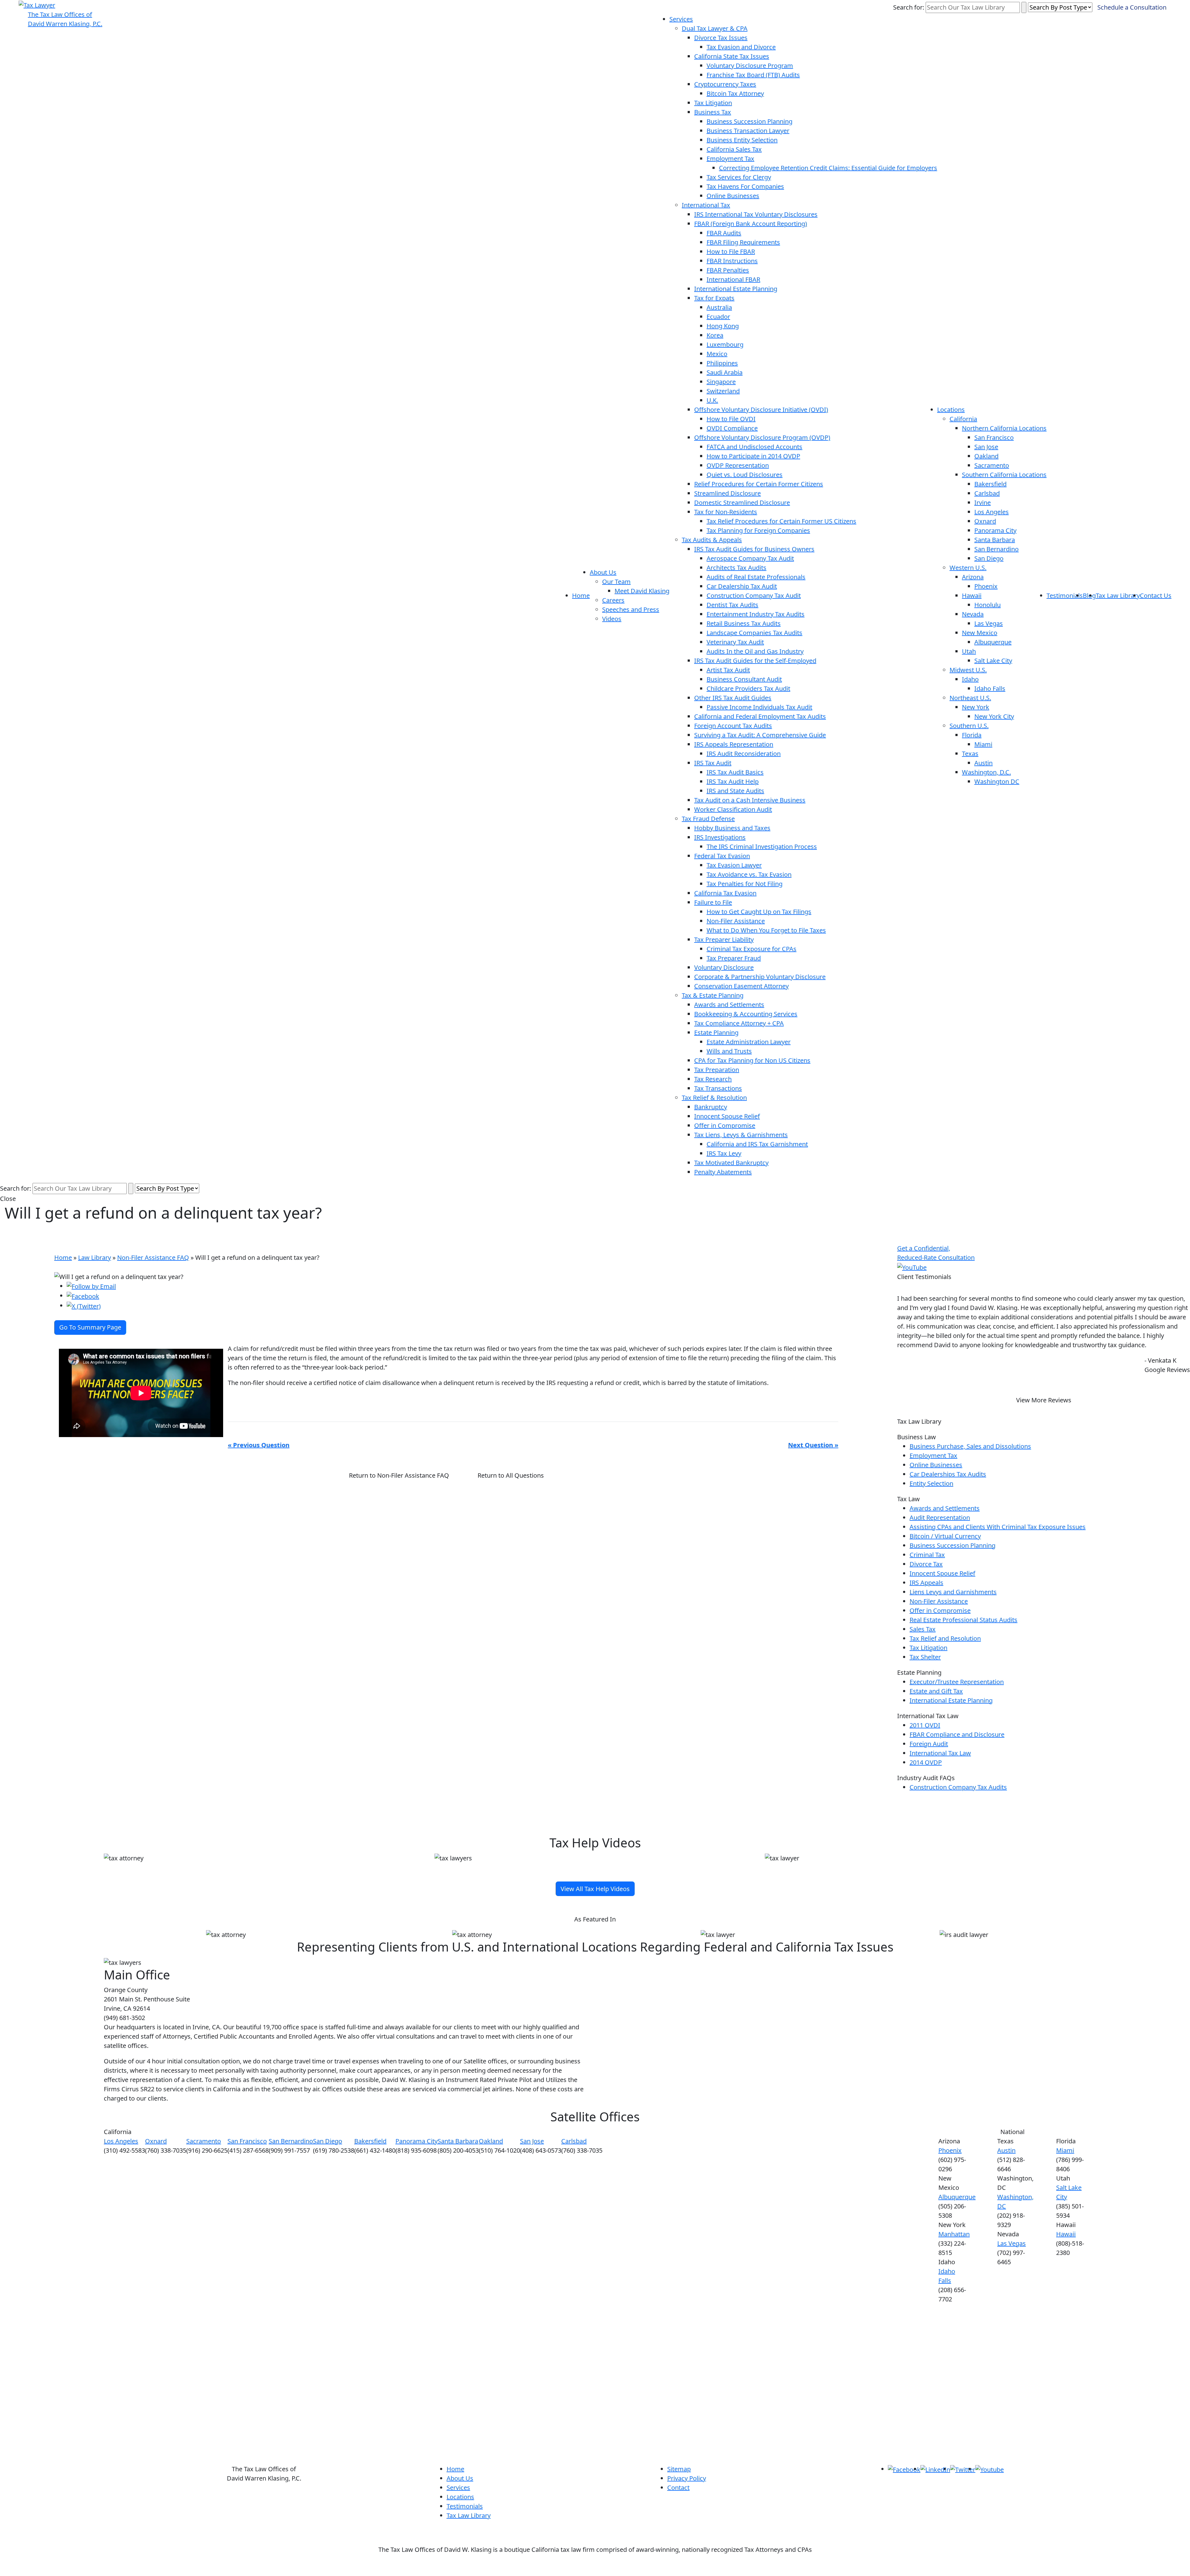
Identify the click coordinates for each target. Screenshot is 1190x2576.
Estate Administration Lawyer (749, 1042)
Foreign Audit (929, 1744)
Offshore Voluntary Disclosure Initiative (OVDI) (761, 410)
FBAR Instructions (732, 261)
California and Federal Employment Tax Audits (760, 716)
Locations (951, 410)
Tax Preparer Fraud (734, 958)
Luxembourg (725, 344)
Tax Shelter (925, 1657)
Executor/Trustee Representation (957, 1682)
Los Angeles (992, 512)
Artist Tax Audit (728, 670)
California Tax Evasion (725, 893)
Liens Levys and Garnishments (953, 1592)
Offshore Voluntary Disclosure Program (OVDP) (762, 437)
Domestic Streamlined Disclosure (742, 503)
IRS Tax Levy (724, 1153)
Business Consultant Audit (744, 679)
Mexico (717, 354)
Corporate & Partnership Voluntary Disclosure (760, 977)
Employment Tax (730, 159)
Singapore (721, 382)
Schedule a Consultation (1132, 7)
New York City (994, 716)
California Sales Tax (734, 149)
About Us (603, 572)
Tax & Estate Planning (713, 995)
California (963, 419)
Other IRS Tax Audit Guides (733, 698)
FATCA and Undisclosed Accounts (754, 447)
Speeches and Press (631, 609)
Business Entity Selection (742, 140)
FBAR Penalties (728, 270)
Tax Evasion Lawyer (734, 865)
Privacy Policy (687, 2478)
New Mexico (980, 633)
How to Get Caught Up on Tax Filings (759, 912)
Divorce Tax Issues (721, 38)
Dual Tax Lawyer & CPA (715, 28)
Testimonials (1065, 595)
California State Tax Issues (732, 56)
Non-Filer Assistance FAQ (153, 1257)
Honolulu (987, 605)
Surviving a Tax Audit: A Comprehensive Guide (760, 735)
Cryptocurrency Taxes (725, 84)
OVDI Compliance (732, 428)
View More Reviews (1044, 1400)
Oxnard (985, 521)
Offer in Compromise (725, 1125)
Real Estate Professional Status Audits (963, 1620)
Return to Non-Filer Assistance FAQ (399, 1475)
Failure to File (713, 902)
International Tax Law (940, 1753)
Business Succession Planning (749, 121)
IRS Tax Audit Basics (735, 772)
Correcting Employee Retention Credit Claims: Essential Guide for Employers (828, 168)
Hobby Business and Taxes (732, 828)
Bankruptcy (711, 1107)
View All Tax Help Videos (595, 1889)
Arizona (973, 577)
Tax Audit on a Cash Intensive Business (750, 800)
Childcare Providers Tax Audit (748, 688)
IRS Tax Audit (713, 763)
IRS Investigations (720, 837)
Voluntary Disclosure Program (750, 66)
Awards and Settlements (729, 1005)
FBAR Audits (724, 233)
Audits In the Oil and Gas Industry (755, 651)
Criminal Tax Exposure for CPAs (751, 949)
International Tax (706, 205)
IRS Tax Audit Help (733, 781)
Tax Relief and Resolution (945, 1638)
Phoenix (986, 586)
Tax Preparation (717, 1070)
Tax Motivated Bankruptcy (731, 1163)
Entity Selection (931, 1483)
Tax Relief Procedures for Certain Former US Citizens (781, 521)
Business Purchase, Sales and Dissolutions (970, 1446)
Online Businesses (733, 196)
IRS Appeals (926, 1583)
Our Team (616, 582)
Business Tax (713, 112)
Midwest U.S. (968, 670)
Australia (719, 307)
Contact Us (1156, 595)
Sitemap (679, 2469)
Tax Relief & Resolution (714, 1098)
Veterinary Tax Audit (735, 642)
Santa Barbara (995, 540)
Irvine (983, 503)
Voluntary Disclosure (724, 967)
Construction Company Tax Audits (958, 1787)
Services (681, 19)
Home (581, 595)
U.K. (712, 400)
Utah (969, 651)
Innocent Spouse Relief (727, 1116)
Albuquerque (993, 642)
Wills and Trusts (729, 1051)
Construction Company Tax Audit (754, 595)
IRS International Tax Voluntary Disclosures (756, 214)
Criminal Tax (927, 1555)
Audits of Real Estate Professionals (756, 577)
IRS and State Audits (735, 791)
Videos (612, 619)
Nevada (973, 614)
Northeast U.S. (970, 698)
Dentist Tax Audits (732, 605)
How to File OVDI (731, 419)
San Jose (986, 447)
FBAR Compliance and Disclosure (957, 1734)
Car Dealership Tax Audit (742, 586)
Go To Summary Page (90, 1327)
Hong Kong (723, 326)
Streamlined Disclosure (727, 493)
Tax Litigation (713, 103)
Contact (678, 2488)
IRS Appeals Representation (734, 744)
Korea (715, 335)
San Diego (989, 558)
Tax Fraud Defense (708, 819)
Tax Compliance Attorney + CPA (739, 1023)
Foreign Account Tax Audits (733, 726)
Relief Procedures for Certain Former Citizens (759, 484)
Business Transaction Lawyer (748, 131)
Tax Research (713, 1079)
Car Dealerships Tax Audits (948, 1474)
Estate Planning (716, 1032)
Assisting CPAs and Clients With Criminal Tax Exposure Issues (998, 1527)
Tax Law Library (1118, 595)
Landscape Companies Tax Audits (754, 633)
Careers (613, 600)
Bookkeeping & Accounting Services (746, 1014)
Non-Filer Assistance (736, 921)
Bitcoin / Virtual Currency (945, 1536)
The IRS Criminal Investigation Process (762, 847)
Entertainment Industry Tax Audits (756, 614)
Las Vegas (989, 623)
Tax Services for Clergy (739, 177)
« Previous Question (259, 1445)
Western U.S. (968, 568)
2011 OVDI (925, 1725)
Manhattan (954, 2234)
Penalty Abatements (723, 1172)
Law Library (95, 1257)
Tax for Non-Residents (726, 512)
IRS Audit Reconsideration (744, 754)
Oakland (986, 456)
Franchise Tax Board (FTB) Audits (753, 75)
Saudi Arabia (725, 372)
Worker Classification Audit (733, 809)
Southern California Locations (1004, 475)
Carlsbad (987, 493)
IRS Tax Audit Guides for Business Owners (754, 549)
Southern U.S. (969, 726)
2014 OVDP (926, 1762)
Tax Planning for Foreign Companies (758, 530)
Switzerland (723, 391)
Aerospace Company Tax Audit (750, 558)
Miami (983, 744)
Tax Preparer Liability (724, 940)
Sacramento (992, 465)
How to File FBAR (731, 251)
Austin (983, 763)
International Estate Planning (736, 289)
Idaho (970, 679)
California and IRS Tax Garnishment (757, 1144)
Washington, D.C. (986, 772)
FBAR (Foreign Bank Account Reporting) (751, 224)
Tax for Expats (714, 298)
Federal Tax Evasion (722, 856)
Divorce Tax (926, 1564)
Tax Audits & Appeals (712, 540)
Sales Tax (923, 1629)
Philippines (722, 363)
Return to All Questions (511, 1475)
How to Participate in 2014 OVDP (753, 456)
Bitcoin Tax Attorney (735, 93)
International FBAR (733, 279)
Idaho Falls (990, 688)
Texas (970, 754)
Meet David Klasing (642, 591)
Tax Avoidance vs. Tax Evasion (749, 874)
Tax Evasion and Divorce (741, 47)
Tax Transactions (718, 1088)
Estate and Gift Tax (936, 1691)
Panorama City (995, 530)
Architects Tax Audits (736, 568)
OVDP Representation (738, 465)
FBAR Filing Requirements (743, 242)
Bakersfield (990, 484)
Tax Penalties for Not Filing (745, 884)
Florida (972, 735)
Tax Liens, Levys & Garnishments (741, 1135)
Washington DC (997, 781)
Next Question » (813, 1445)
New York (976, 707)
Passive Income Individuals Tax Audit (759, 707)
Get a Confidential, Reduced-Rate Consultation (936, 1253)
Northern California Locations (1004, 428)
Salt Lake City (993, 661)
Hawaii (972, 595)
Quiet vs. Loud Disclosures (745, 475)
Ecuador (718, 317)
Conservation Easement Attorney (741, 986)
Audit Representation (940, 1517)
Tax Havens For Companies (745, 186)
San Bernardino (996, 549)
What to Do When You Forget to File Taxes (766, 930)
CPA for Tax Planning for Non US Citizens (752, 1060)
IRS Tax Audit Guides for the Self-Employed (755, 661)
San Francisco (994, 437)
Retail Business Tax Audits (744, 623)
